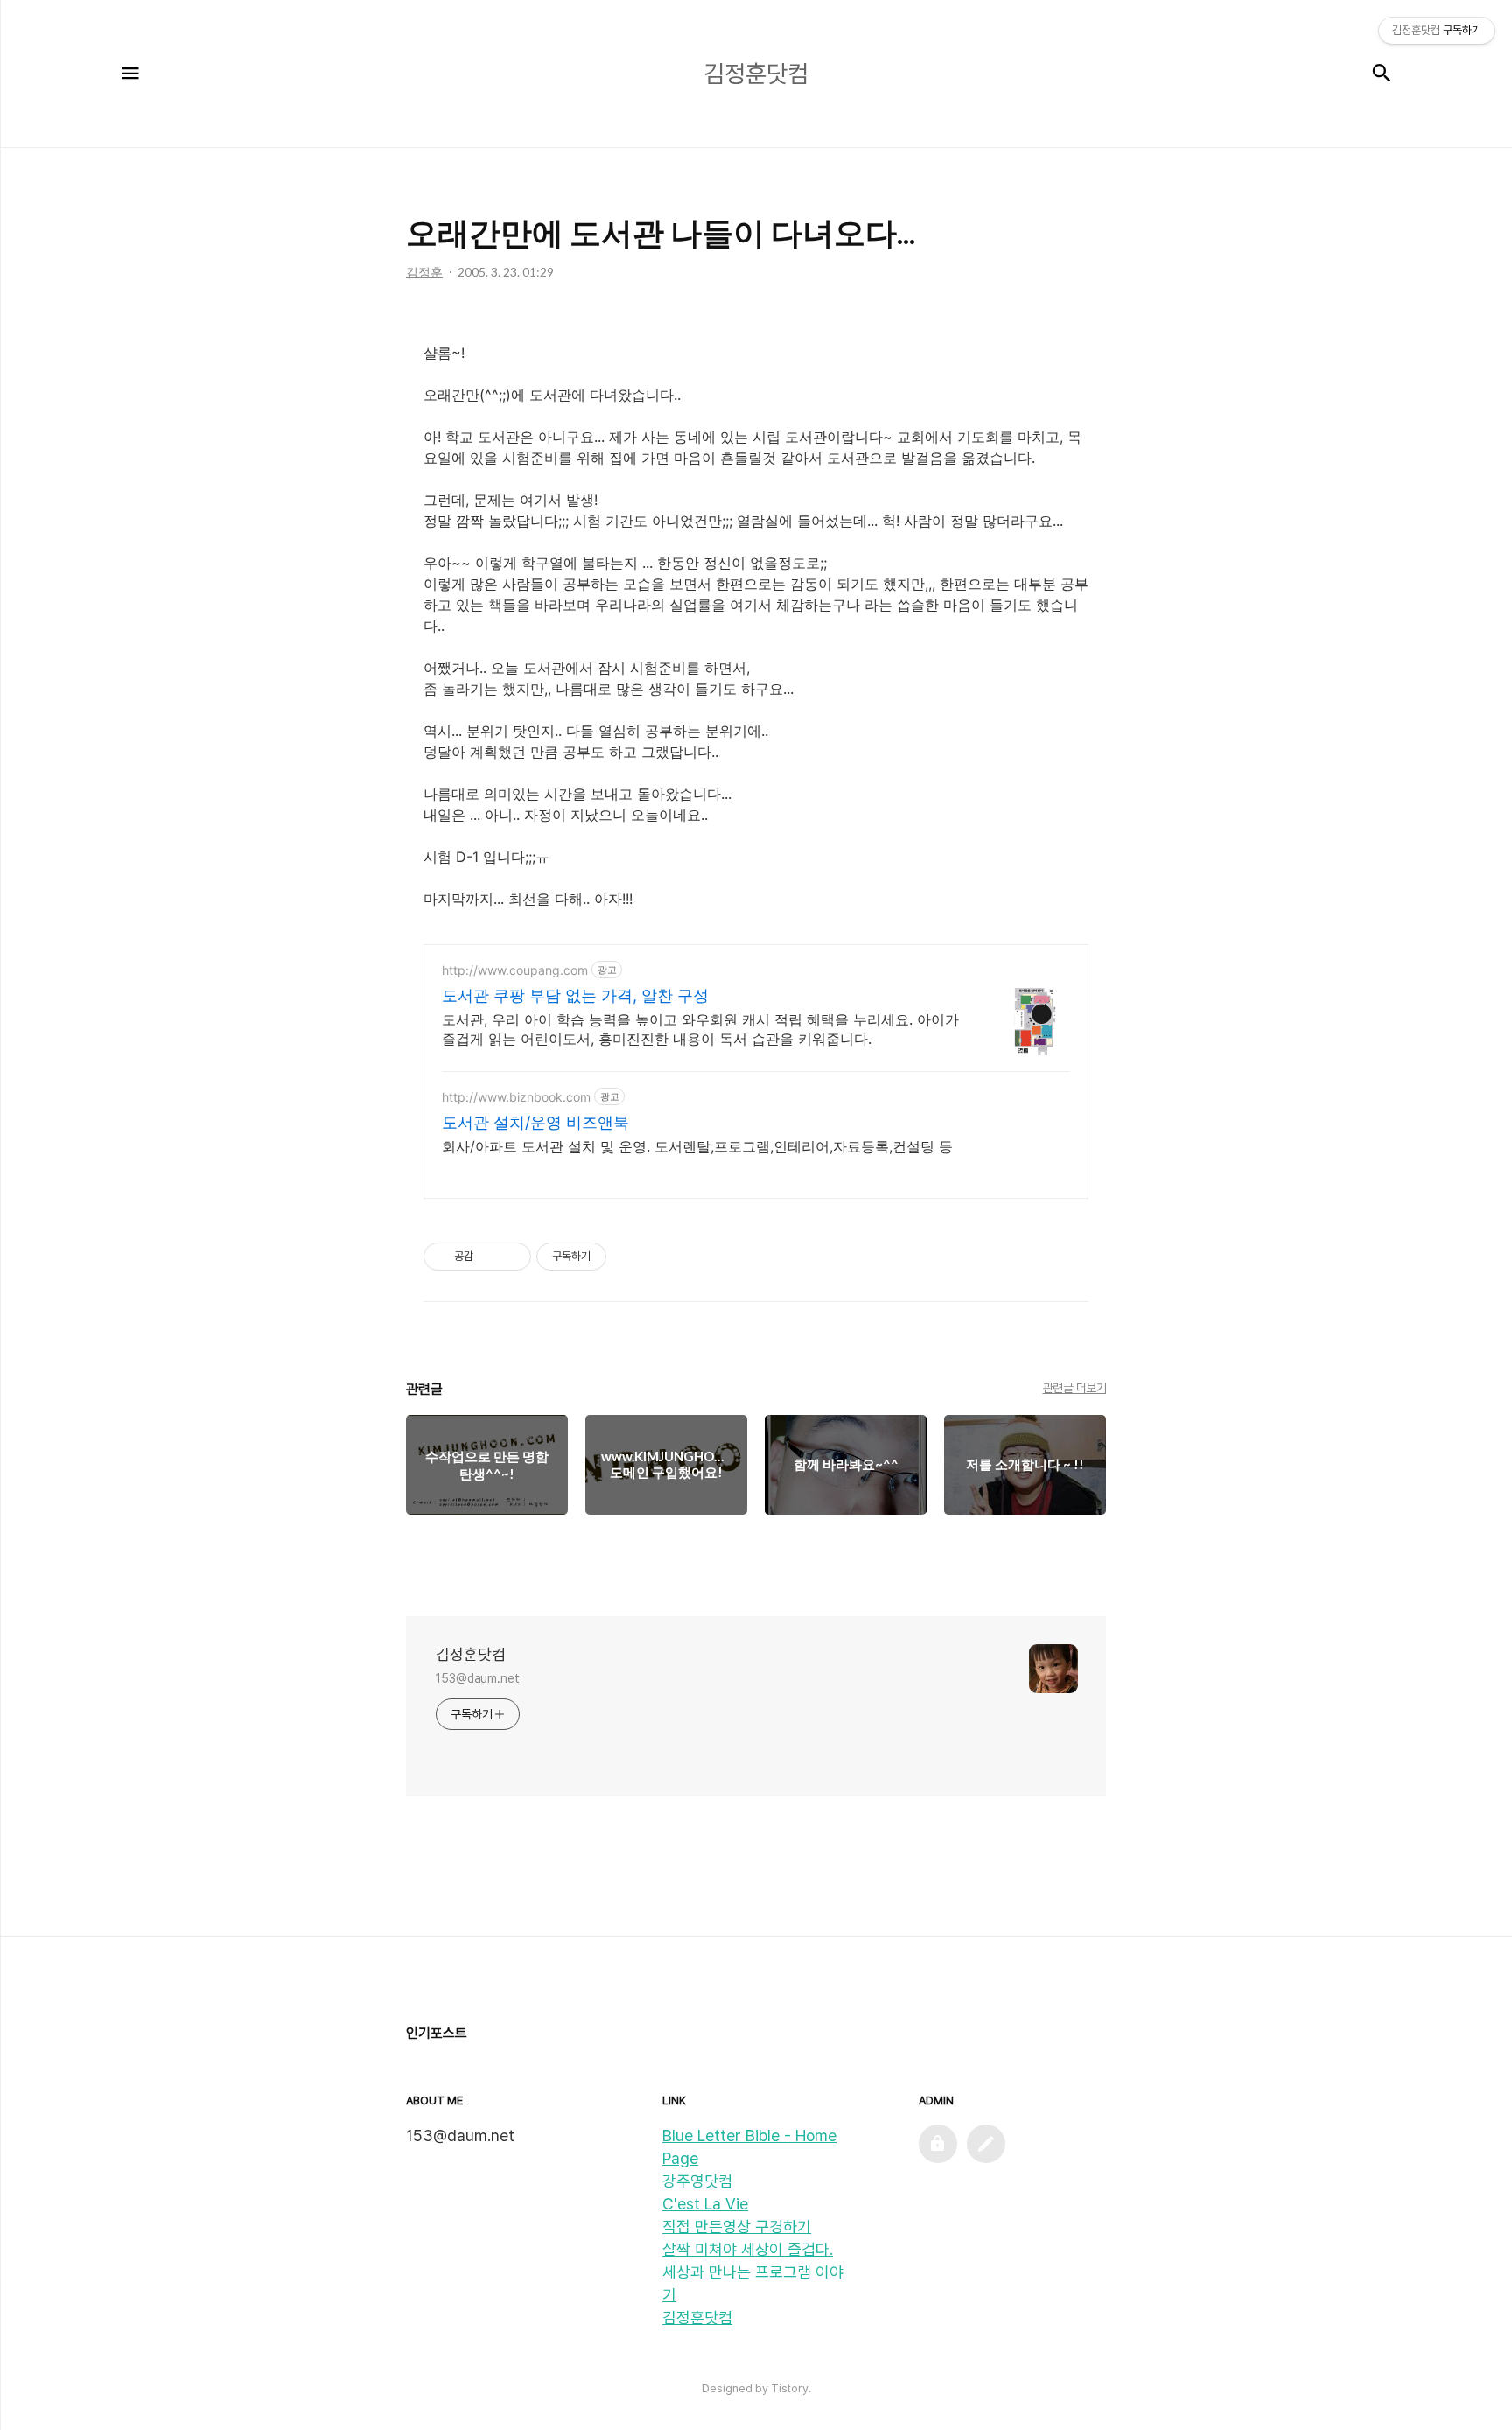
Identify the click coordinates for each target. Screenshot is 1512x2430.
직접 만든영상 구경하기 (737, 2227)
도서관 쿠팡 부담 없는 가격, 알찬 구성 (575, 995)
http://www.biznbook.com (516, 1097)
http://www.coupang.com (515, 970)
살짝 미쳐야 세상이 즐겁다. (748, 2249)
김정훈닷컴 (471, 1654)
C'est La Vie (705, 2204)
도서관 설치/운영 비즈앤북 (535, 1122)
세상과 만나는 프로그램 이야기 (753, 2283)
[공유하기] (490, 1257)
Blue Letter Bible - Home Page (749, 2147)
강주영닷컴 (697, 2181)
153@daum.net (478, 1678)
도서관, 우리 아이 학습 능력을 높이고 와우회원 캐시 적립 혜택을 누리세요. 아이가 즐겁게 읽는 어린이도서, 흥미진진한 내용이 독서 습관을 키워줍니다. (700, 1029)
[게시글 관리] (511, 1257)
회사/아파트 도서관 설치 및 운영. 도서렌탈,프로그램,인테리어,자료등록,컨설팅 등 (697, 1146)
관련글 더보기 (1075, 1388)
